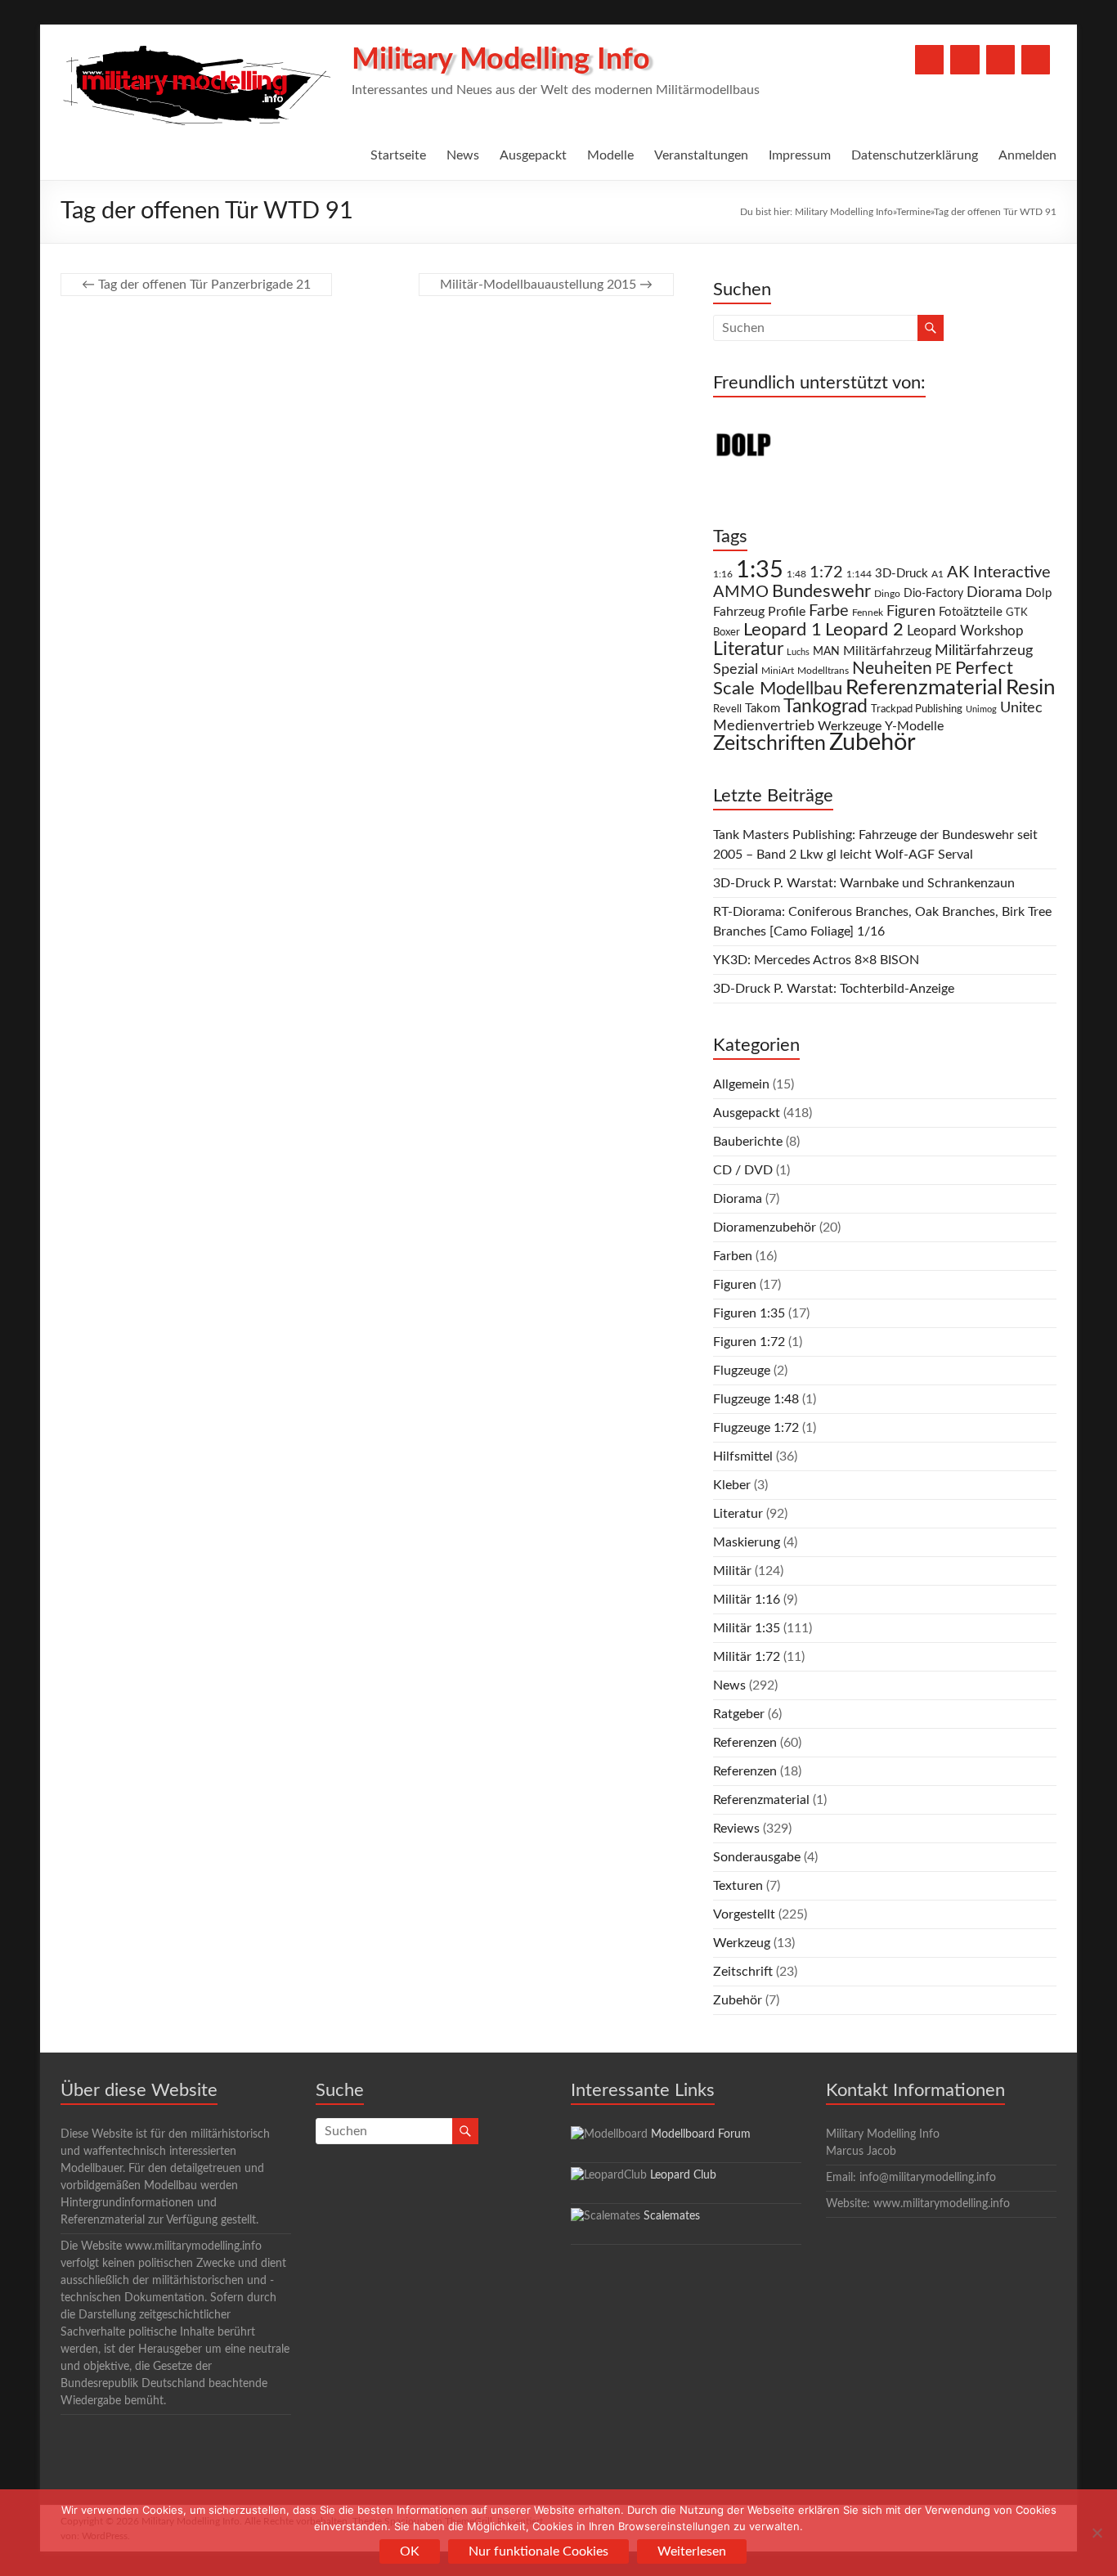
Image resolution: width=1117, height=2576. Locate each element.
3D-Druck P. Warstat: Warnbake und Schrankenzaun (864, 883)
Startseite (398, 155)
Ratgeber (739, 1714)
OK (410, 2551)
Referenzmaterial (924, 688)
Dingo (887, 594)
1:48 (796, 574)
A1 (938, 574)
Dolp (1038, 593)
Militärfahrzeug (887, 651)
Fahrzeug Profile (759, 612)
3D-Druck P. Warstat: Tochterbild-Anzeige (834, 989)
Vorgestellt (744, 1914)
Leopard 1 (783, 630)
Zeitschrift (743, 1972)
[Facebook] (929, 60)
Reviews (736, 1829)
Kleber (732, 1485)
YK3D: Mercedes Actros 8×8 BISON (816, 960)
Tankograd (825, 707)
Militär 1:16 (747, 1600)
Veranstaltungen (701, 155)
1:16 (723, 574)
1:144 (859, 574)
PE (944, 670)
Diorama (994, 592)
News (463, 155)
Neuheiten (892, 669)
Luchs (798, 652)
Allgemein (741, 1084)
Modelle (610, 155)
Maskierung (747, 1542)
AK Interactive (999, 572)
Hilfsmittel (743, 1456)
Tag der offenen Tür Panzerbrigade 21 (196, 285)
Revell (727, 709)
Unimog (981, 709)
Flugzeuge (742, 1371)
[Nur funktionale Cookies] (1097, 2533)
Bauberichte (748, 1142)
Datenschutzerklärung (915, 155)
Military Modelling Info (501, 60)
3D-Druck (902, 574)
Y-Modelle (914, 726)
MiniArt (778, 671)
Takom (763, 709)
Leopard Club (683, 2175)
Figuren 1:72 (749, 1342)
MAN (826, 652)
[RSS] (1036, 60)
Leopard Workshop (965, 631)
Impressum (800, 155)
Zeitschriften (769, 744)
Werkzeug (742, 1943)
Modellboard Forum (701, 2134)
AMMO (741, 592)
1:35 (760, 570)
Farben (733, 1256)
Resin (1031, 688)
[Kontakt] (1000, 60)
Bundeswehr (821, 591)
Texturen (738, 1886)
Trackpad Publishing (917, 709)
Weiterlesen (692, 2551)
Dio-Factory (933, 594)
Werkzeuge (850, 726)
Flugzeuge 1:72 (756, 1428)
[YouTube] (964, 60)
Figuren (911, 612)
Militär (732, 1571)
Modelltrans (823, 671)
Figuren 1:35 (749, 1313)
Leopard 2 (864, 630)
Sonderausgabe (757, 1857)
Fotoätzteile (971, 612)
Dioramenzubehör (765, 1227)
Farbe (829, 611)
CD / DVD (743, 1170)
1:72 (826, 572)
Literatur (748, 649)
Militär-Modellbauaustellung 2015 (546, 285)
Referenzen (745, 1743)
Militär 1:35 (747, 1628)
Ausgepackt (533, 155)
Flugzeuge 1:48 (756, 1399)
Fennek (868, 613)
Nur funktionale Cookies (538, 2551)
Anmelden (1027, 155)
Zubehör (873, 743)
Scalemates (672, 2216)
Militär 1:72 (747, 1657)
